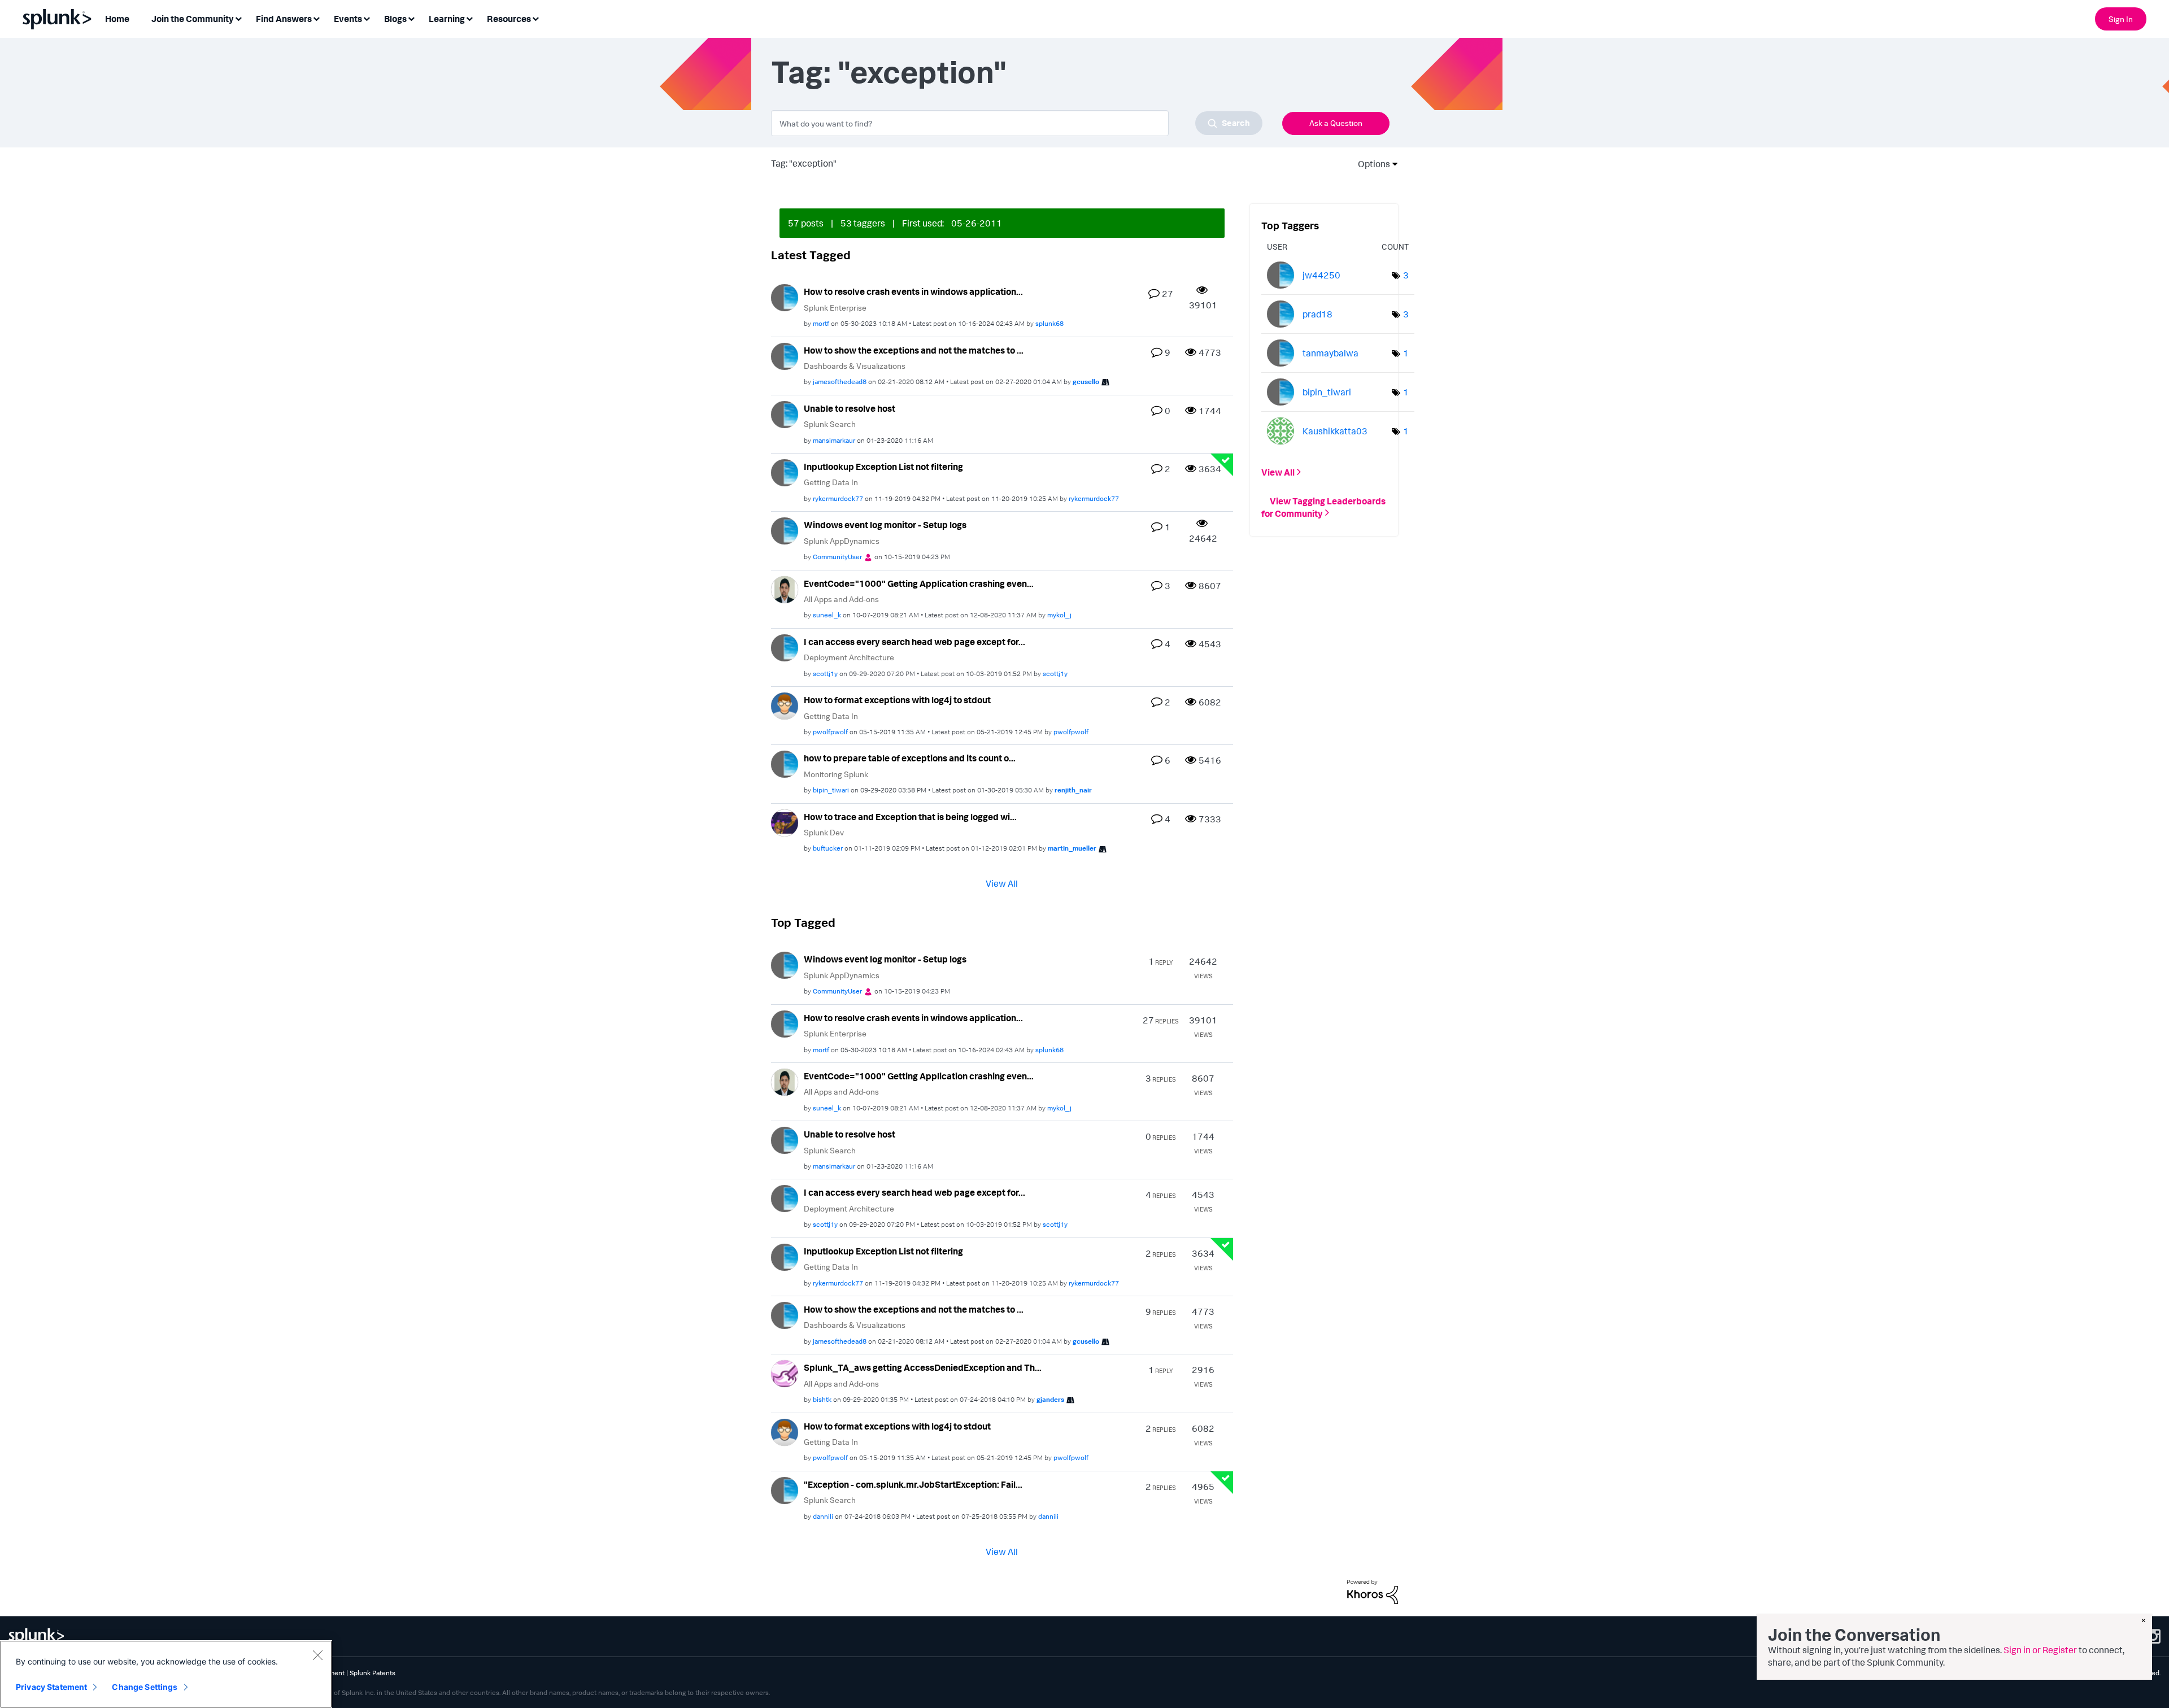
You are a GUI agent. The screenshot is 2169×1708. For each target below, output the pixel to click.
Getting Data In (831, 482)
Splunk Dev (824, 832)
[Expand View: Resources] (535, 18)
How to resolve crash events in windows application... (913, 291)
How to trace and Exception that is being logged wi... (910, 817)
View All (1002, 883)
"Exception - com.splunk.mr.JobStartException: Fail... (913, 1484)
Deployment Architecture (849, 657)
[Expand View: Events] (367, 18)
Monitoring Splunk (836, 774)
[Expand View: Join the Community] (238, 18)
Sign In (2121, 19)
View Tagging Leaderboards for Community (1323, 507)
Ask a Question (1336, 123)
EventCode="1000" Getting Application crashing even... (919, 583)
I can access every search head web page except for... (914, 642)
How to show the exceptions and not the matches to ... (914, 350)
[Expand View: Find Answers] (316, 18)
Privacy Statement (51, 1687)
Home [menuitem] (117, 19)
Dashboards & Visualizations (855, 366)
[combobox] (1017, 123)
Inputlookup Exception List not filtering (883, 467)
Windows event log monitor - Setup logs (885, 525)
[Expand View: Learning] (469, 18)
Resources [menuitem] (509, 19)
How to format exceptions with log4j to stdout (897, 700)
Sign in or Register (2040, 1650)
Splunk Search (830, 424)
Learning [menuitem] (447, 19)
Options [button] (1370, 164)
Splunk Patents (373, 1673)
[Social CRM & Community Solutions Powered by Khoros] (1373, 1591)
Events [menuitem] (348, 19)
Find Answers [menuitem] (284, 19)
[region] (166, 1674)
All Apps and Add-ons (841, 599)
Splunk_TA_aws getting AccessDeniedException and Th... (923, 1367)
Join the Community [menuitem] (193, 19)
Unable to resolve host (850, 408)
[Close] (317, 1655)
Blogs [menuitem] (395, 19)
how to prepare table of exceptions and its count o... (910, 758)
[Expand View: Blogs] (411, 18)
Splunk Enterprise (835, 308)
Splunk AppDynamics (842, 541)
